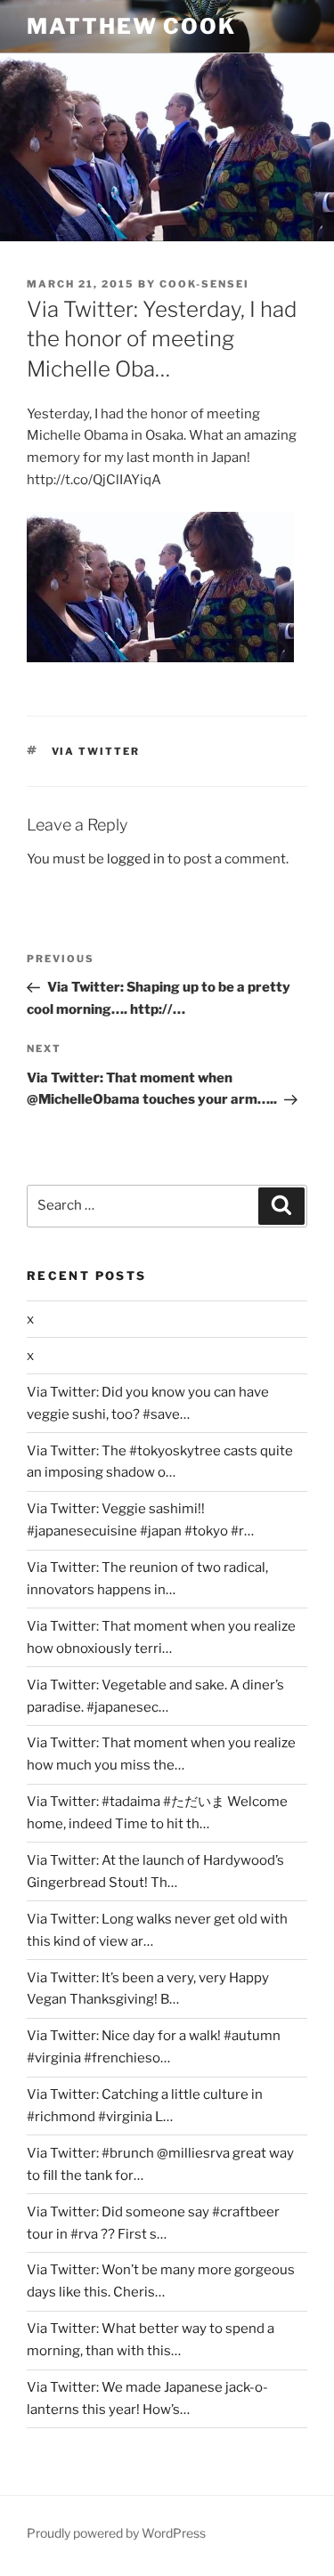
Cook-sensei (204, 284)
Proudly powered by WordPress (116, 2533)
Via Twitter (96, 751)
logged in (136, 859)
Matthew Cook (131, 26)
